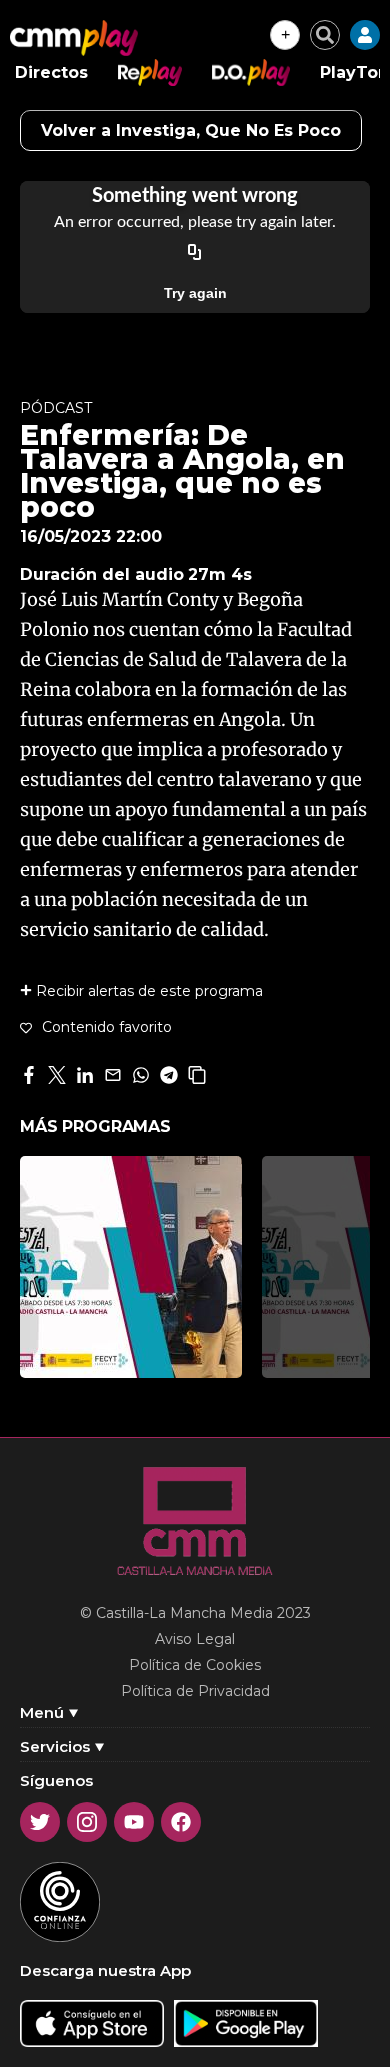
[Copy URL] (195, 253)
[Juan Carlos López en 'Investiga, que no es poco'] (131, 1267)
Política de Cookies (195, 1665)
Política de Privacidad (195, 1691)
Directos (51, 72)
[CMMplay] (74, 38)
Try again (195, 293)
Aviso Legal (195, 1639)
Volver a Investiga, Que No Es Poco (191, 130)
